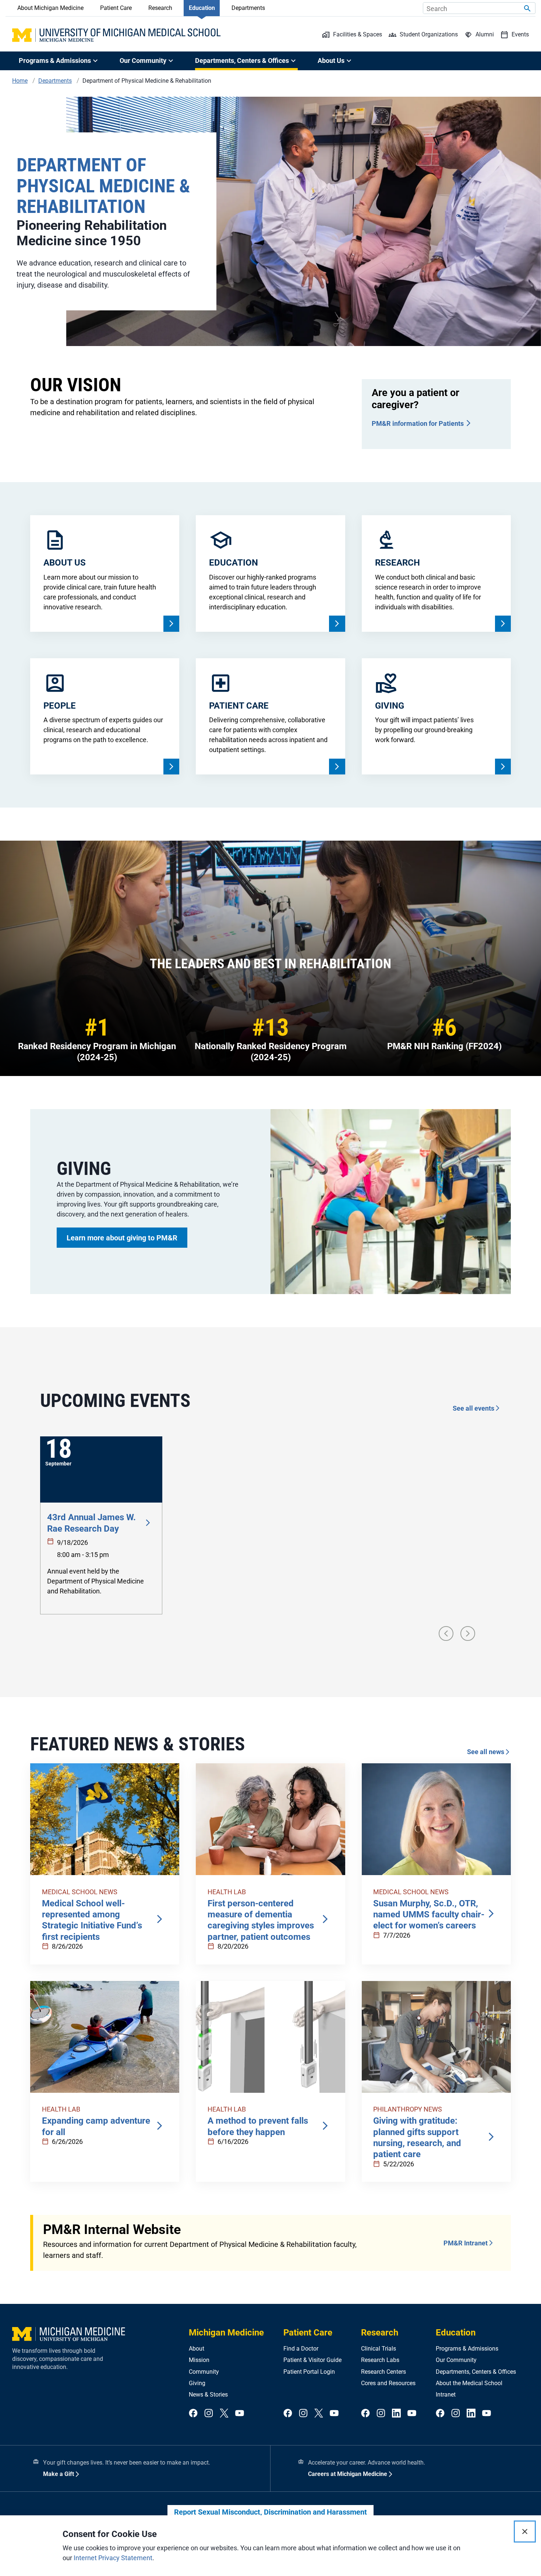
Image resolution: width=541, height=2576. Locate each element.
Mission (199, 2360)
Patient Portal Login (309, 2372)
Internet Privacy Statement (113, 2558)
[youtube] (240, 2414)
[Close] (525, 2532)
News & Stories (208, 2395)
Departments (248, 8)
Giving (197, 2383)
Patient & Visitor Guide (312, 2360)
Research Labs (380, 2360)
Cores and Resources (388, 2383)
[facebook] (193, 2414)
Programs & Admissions (467, 2349)
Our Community (456, 2360)
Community (204, 2372)
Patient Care (116, 8)
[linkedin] (396, 2414)
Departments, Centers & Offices (476, 2372)
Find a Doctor (301, 2349)
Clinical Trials (379, 2349)
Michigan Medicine (226, 2333)
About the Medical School (469, 2383)
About (197, 2349)
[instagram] (209, 2414)
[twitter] (224, 2414)
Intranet (446, 2395)
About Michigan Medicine (50, 8)
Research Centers (383, 2372)
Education (202, 8)
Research (160, 8)
